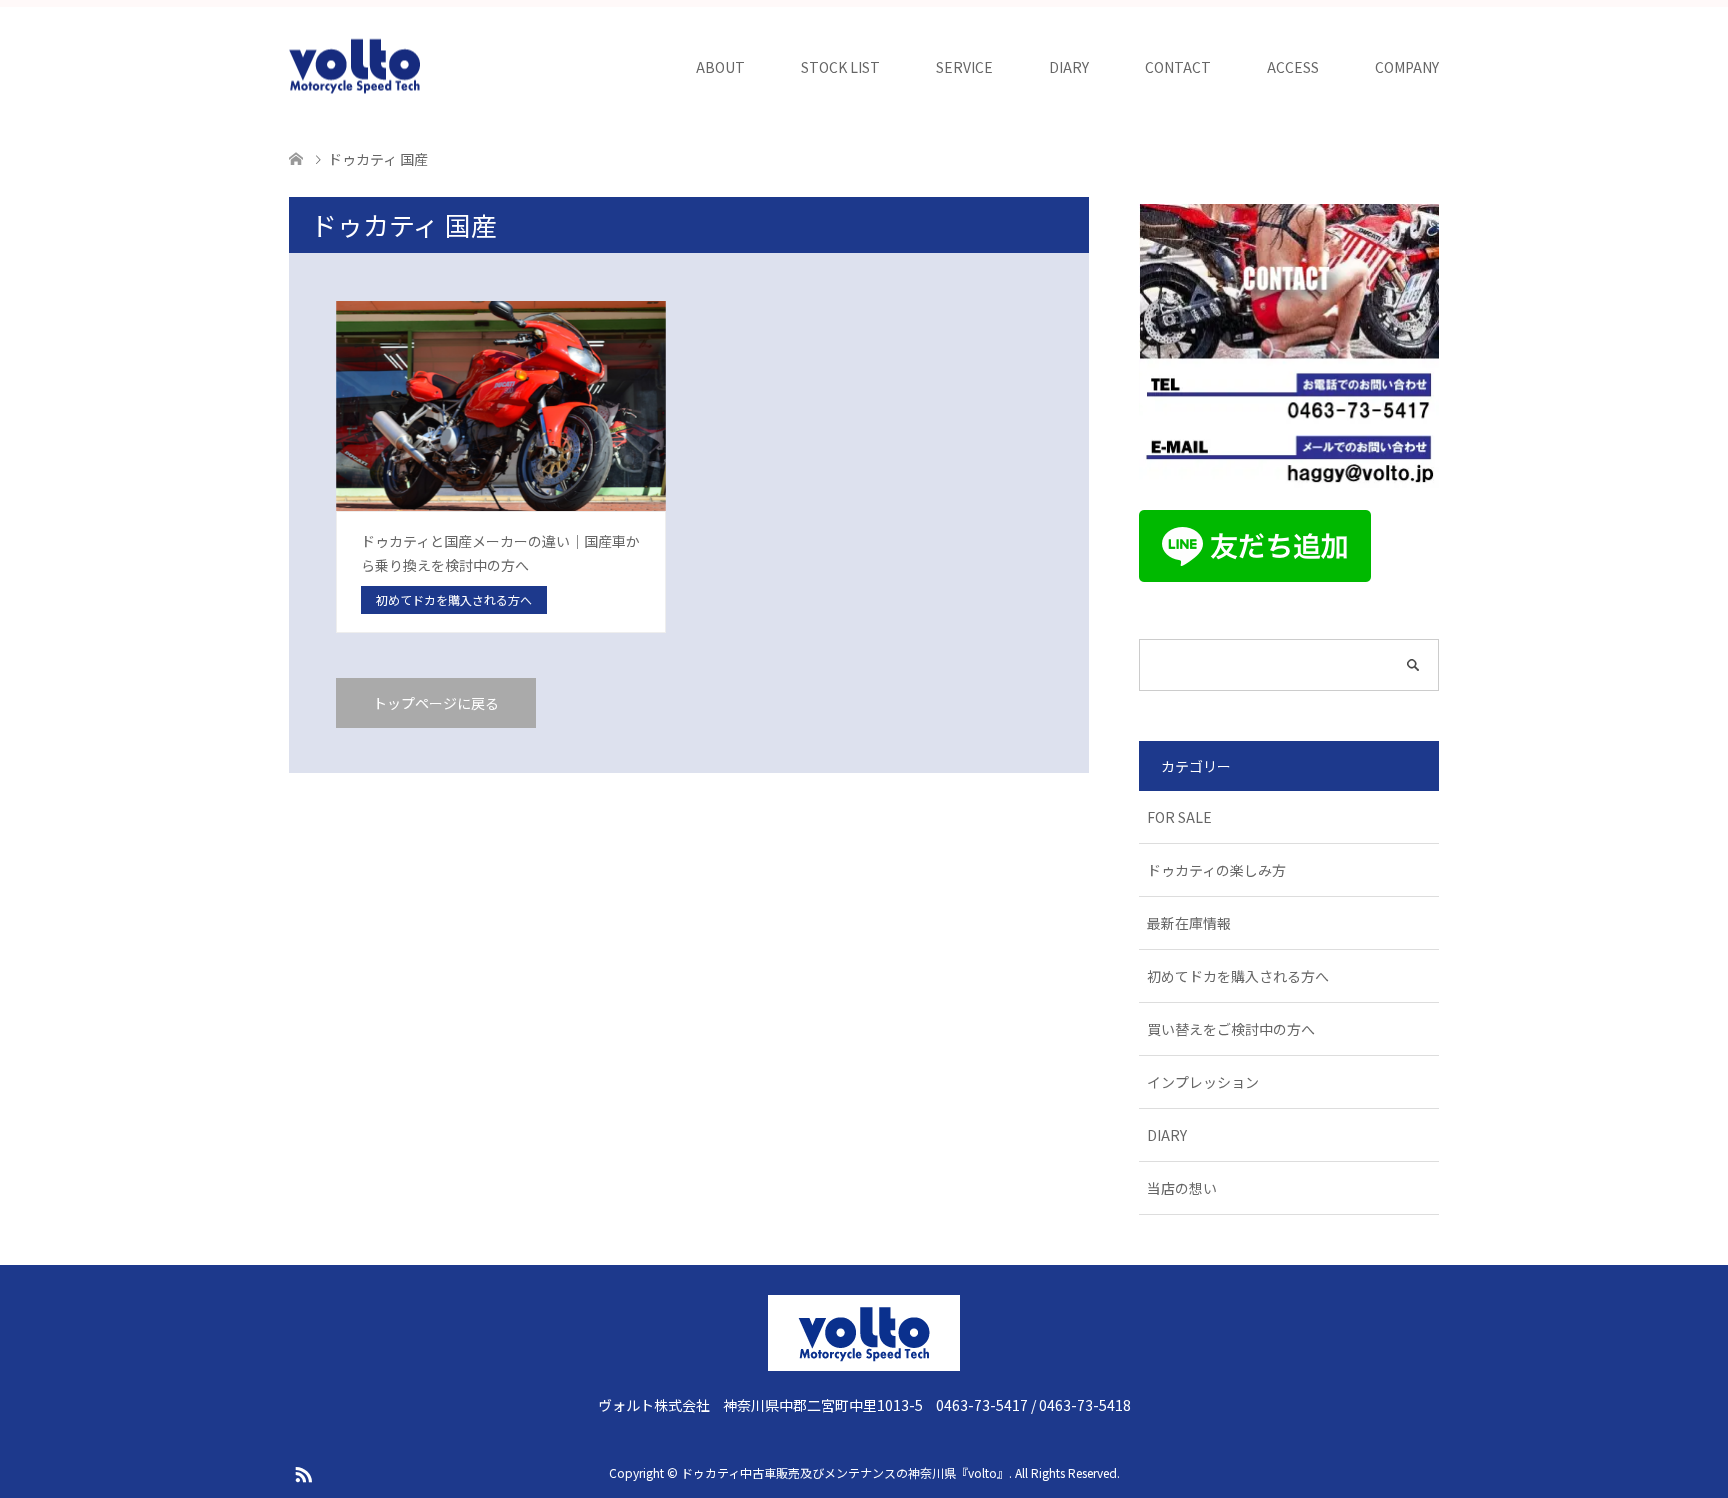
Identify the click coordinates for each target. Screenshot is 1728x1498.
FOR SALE (1179, 817)
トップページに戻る (436, 703)
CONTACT (1178, 67)
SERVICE (964, 67)
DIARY (1069, 67)
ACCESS (1293, 67)
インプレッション (1203, 1082)
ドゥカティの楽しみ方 (1216, 870)
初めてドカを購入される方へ (1238, 976)
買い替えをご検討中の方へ (1231, 1029)
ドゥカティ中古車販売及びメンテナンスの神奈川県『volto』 (845, 1472)
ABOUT (720, 67)
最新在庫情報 (1189, 923)
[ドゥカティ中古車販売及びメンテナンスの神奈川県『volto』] (355, 67)
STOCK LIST (840, 67)
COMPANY (1407, 67)
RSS (303, 1473)
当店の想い (1182, 1188)
